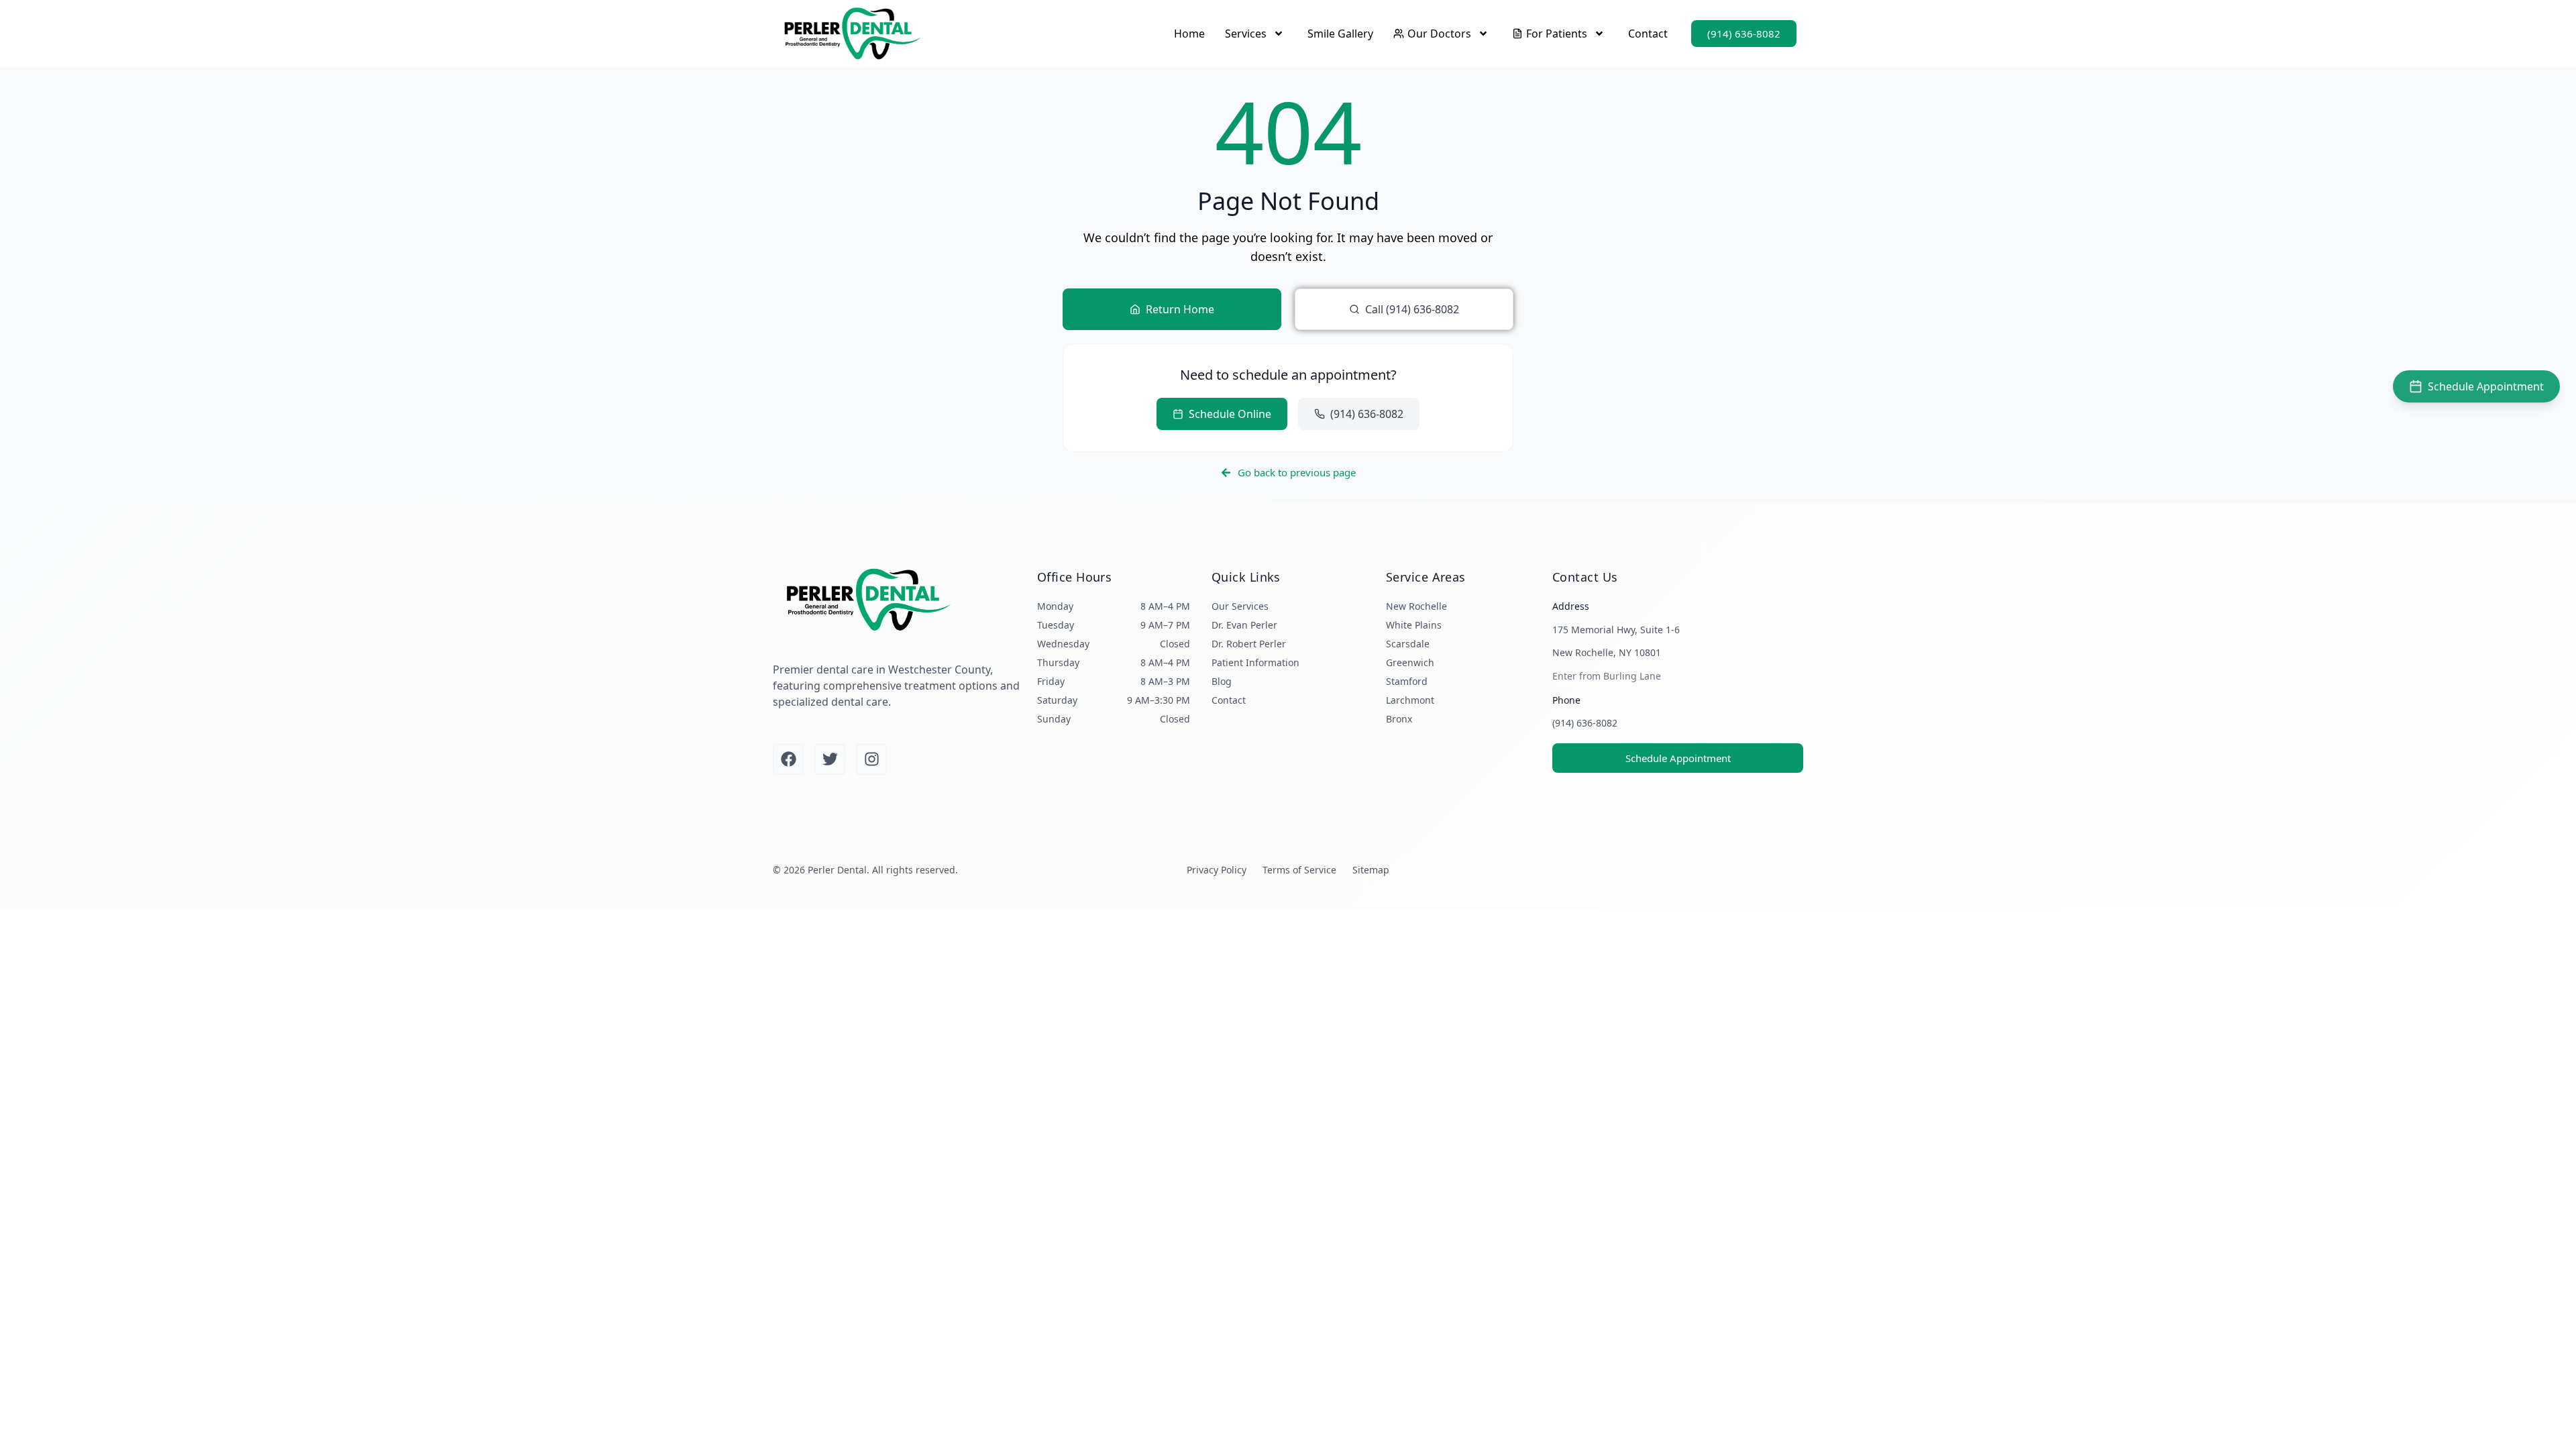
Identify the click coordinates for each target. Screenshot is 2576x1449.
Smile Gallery (1340, 34)
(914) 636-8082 (1585, 723)
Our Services (1240, 606)
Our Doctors (1439, 34)
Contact (1648, 34)
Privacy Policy (1217, 870)
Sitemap (1371, 870)
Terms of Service (1299, 870)
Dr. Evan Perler (1244, 625)
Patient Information (1255, 662)
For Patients (1557, 34)
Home (1189, 34)
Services (1246, 34)
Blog (1222, 681)
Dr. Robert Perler (1249, 644)
